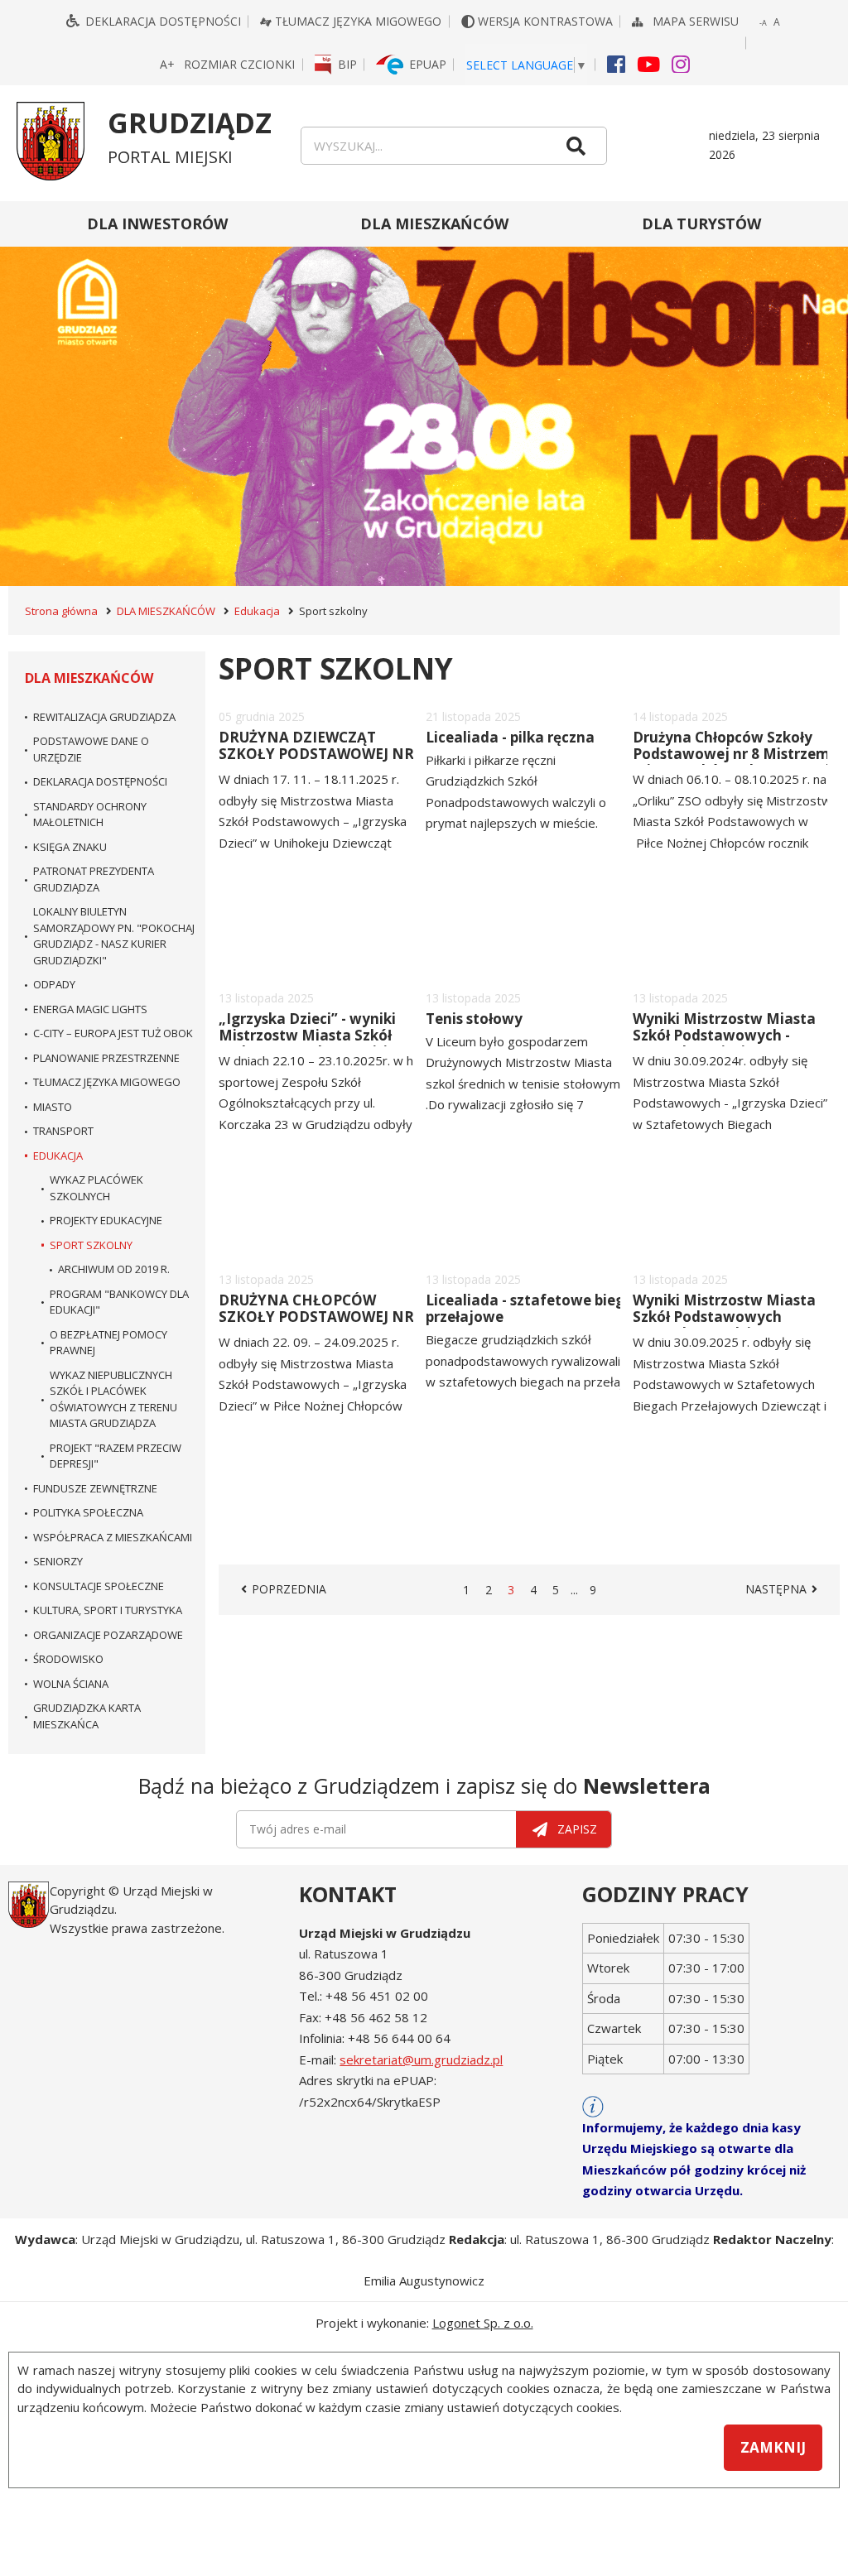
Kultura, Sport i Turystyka (108, 1610)
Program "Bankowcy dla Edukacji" (119, 1302)
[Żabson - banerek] (424, 394)
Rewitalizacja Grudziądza (104, 717)
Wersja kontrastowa (547, 21)
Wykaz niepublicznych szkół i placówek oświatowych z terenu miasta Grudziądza (113, 1399)
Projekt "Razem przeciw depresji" (116, 1456)
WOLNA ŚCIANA (71, 1684)
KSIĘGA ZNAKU (70, 847)
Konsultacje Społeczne (99, 1586)
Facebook (616, 63)
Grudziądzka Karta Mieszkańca (87, 1716)
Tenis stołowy (474, 1019)
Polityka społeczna (88, 1512)
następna (784, 1589)
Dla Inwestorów (157, 223)
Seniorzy (58, 1561)
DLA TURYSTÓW (701, 223)
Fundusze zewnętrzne (95, 1488)
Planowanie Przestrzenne (106, 1058)
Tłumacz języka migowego (358, 21)
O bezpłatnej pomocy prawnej (108, 1343)
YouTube (648, 63)
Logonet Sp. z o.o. (483, 2323)
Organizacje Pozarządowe (108, 1635)
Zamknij (773, 2447)
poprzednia (291, 1589)
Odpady (54, 984)
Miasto (53, 1107)
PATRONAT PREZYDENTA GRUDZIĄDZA (94, 879)
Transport (63, 1131)
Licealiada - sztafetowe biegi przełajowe (527, 1308)
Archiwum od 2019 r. (114, 1269)
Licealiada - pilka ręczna (510, 737)
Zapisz (577, 1829)
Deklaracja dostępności (163, 21)
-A (764, 24)
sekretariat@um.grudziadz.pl (421, 2059)
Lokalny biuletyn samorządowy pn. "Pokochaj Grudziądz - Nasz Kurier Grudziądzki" (114, 936)
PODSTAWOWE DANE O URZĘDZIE (91, 749)
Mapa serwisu (697, 21)
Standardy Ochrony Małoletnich (90, 815)
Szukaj (576, 146)
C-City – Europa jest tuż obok (113, 1033)
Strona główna (61, 611)
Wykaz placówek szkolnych (96, 1188)
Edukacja (257, 611)
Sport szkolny (91, 1245)
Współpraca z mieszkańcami (113, 1537)
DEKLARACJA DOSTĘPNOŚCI (100, 781)
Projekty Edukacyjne (106, 1220)
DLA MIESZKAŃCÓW (434, 223)
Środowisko (68, 1659)
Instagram (681, 63)
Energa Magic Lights (90, 1009)
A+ (168, 65)
